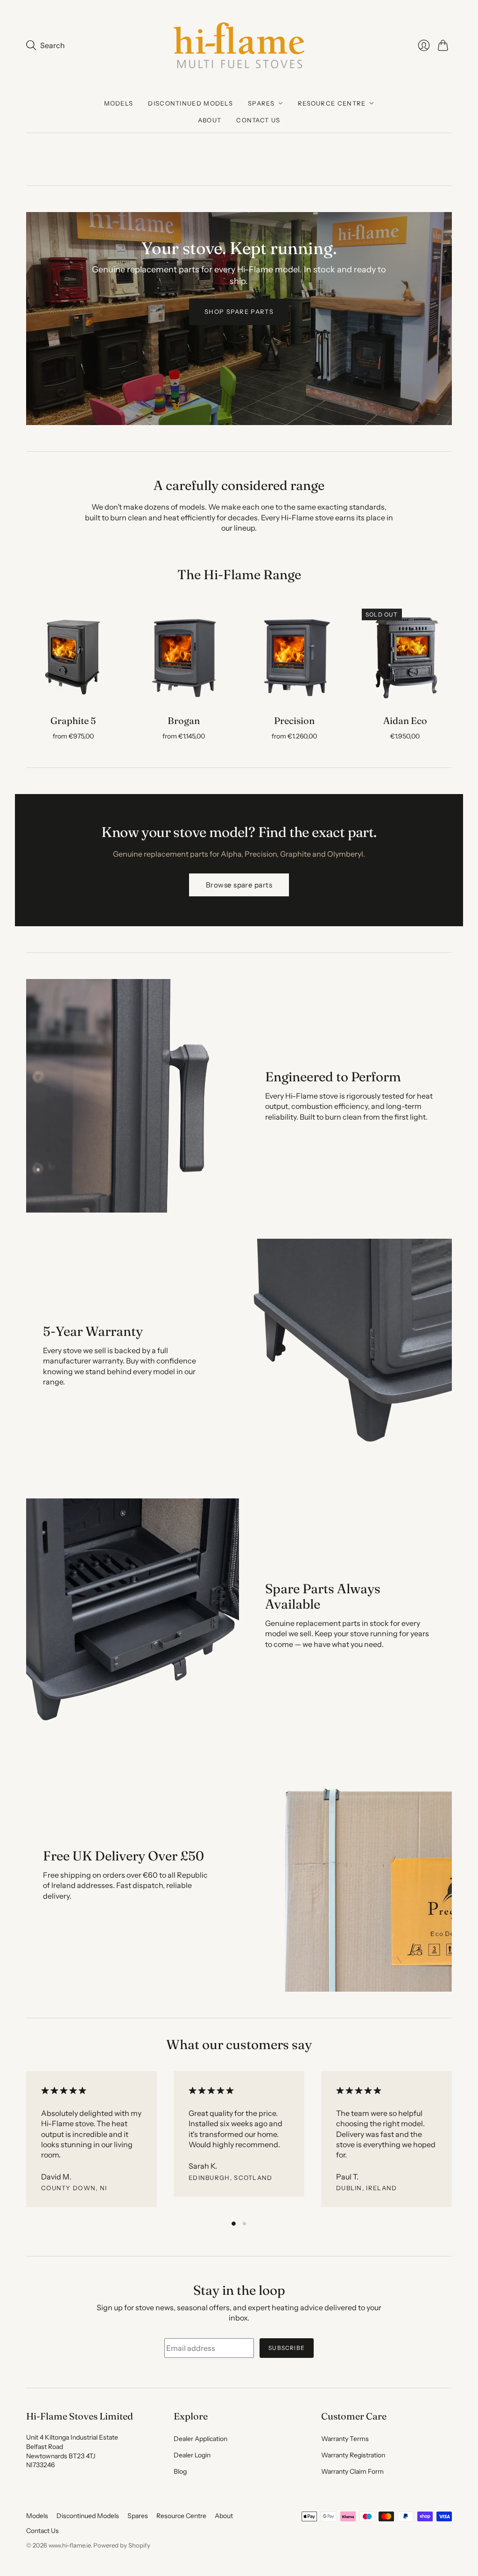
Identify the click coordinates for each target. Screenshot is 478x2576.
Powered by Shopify (122, 2545)
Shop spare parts (239, 312)
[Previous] (26, 2141)
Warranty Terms (345, 2439)
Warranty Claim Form (352, 2471)
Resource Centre (332, 103)
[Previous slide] (36, 319)
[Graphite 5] (73, 656)
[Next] (452, 2141)
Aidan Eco (405, 720)
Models (119, 103)
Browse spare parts (239, 885)
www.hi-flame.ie (70, 2545)
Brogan (184, 720)
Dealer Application (200, 2439)
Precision (294, 720)
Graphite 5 (73, 720)
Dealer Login (192, 2455)
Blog (180, 2471)
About (210, 120)
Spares (261, 103)
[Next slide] (442, 319)
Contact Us (258, 120)
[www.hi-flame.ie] (239, 45)
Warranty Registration (353, 2455)
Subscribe (287, 2348)
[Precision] (294, 656)
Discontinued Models (190, 103)
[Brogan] (184, 656)
